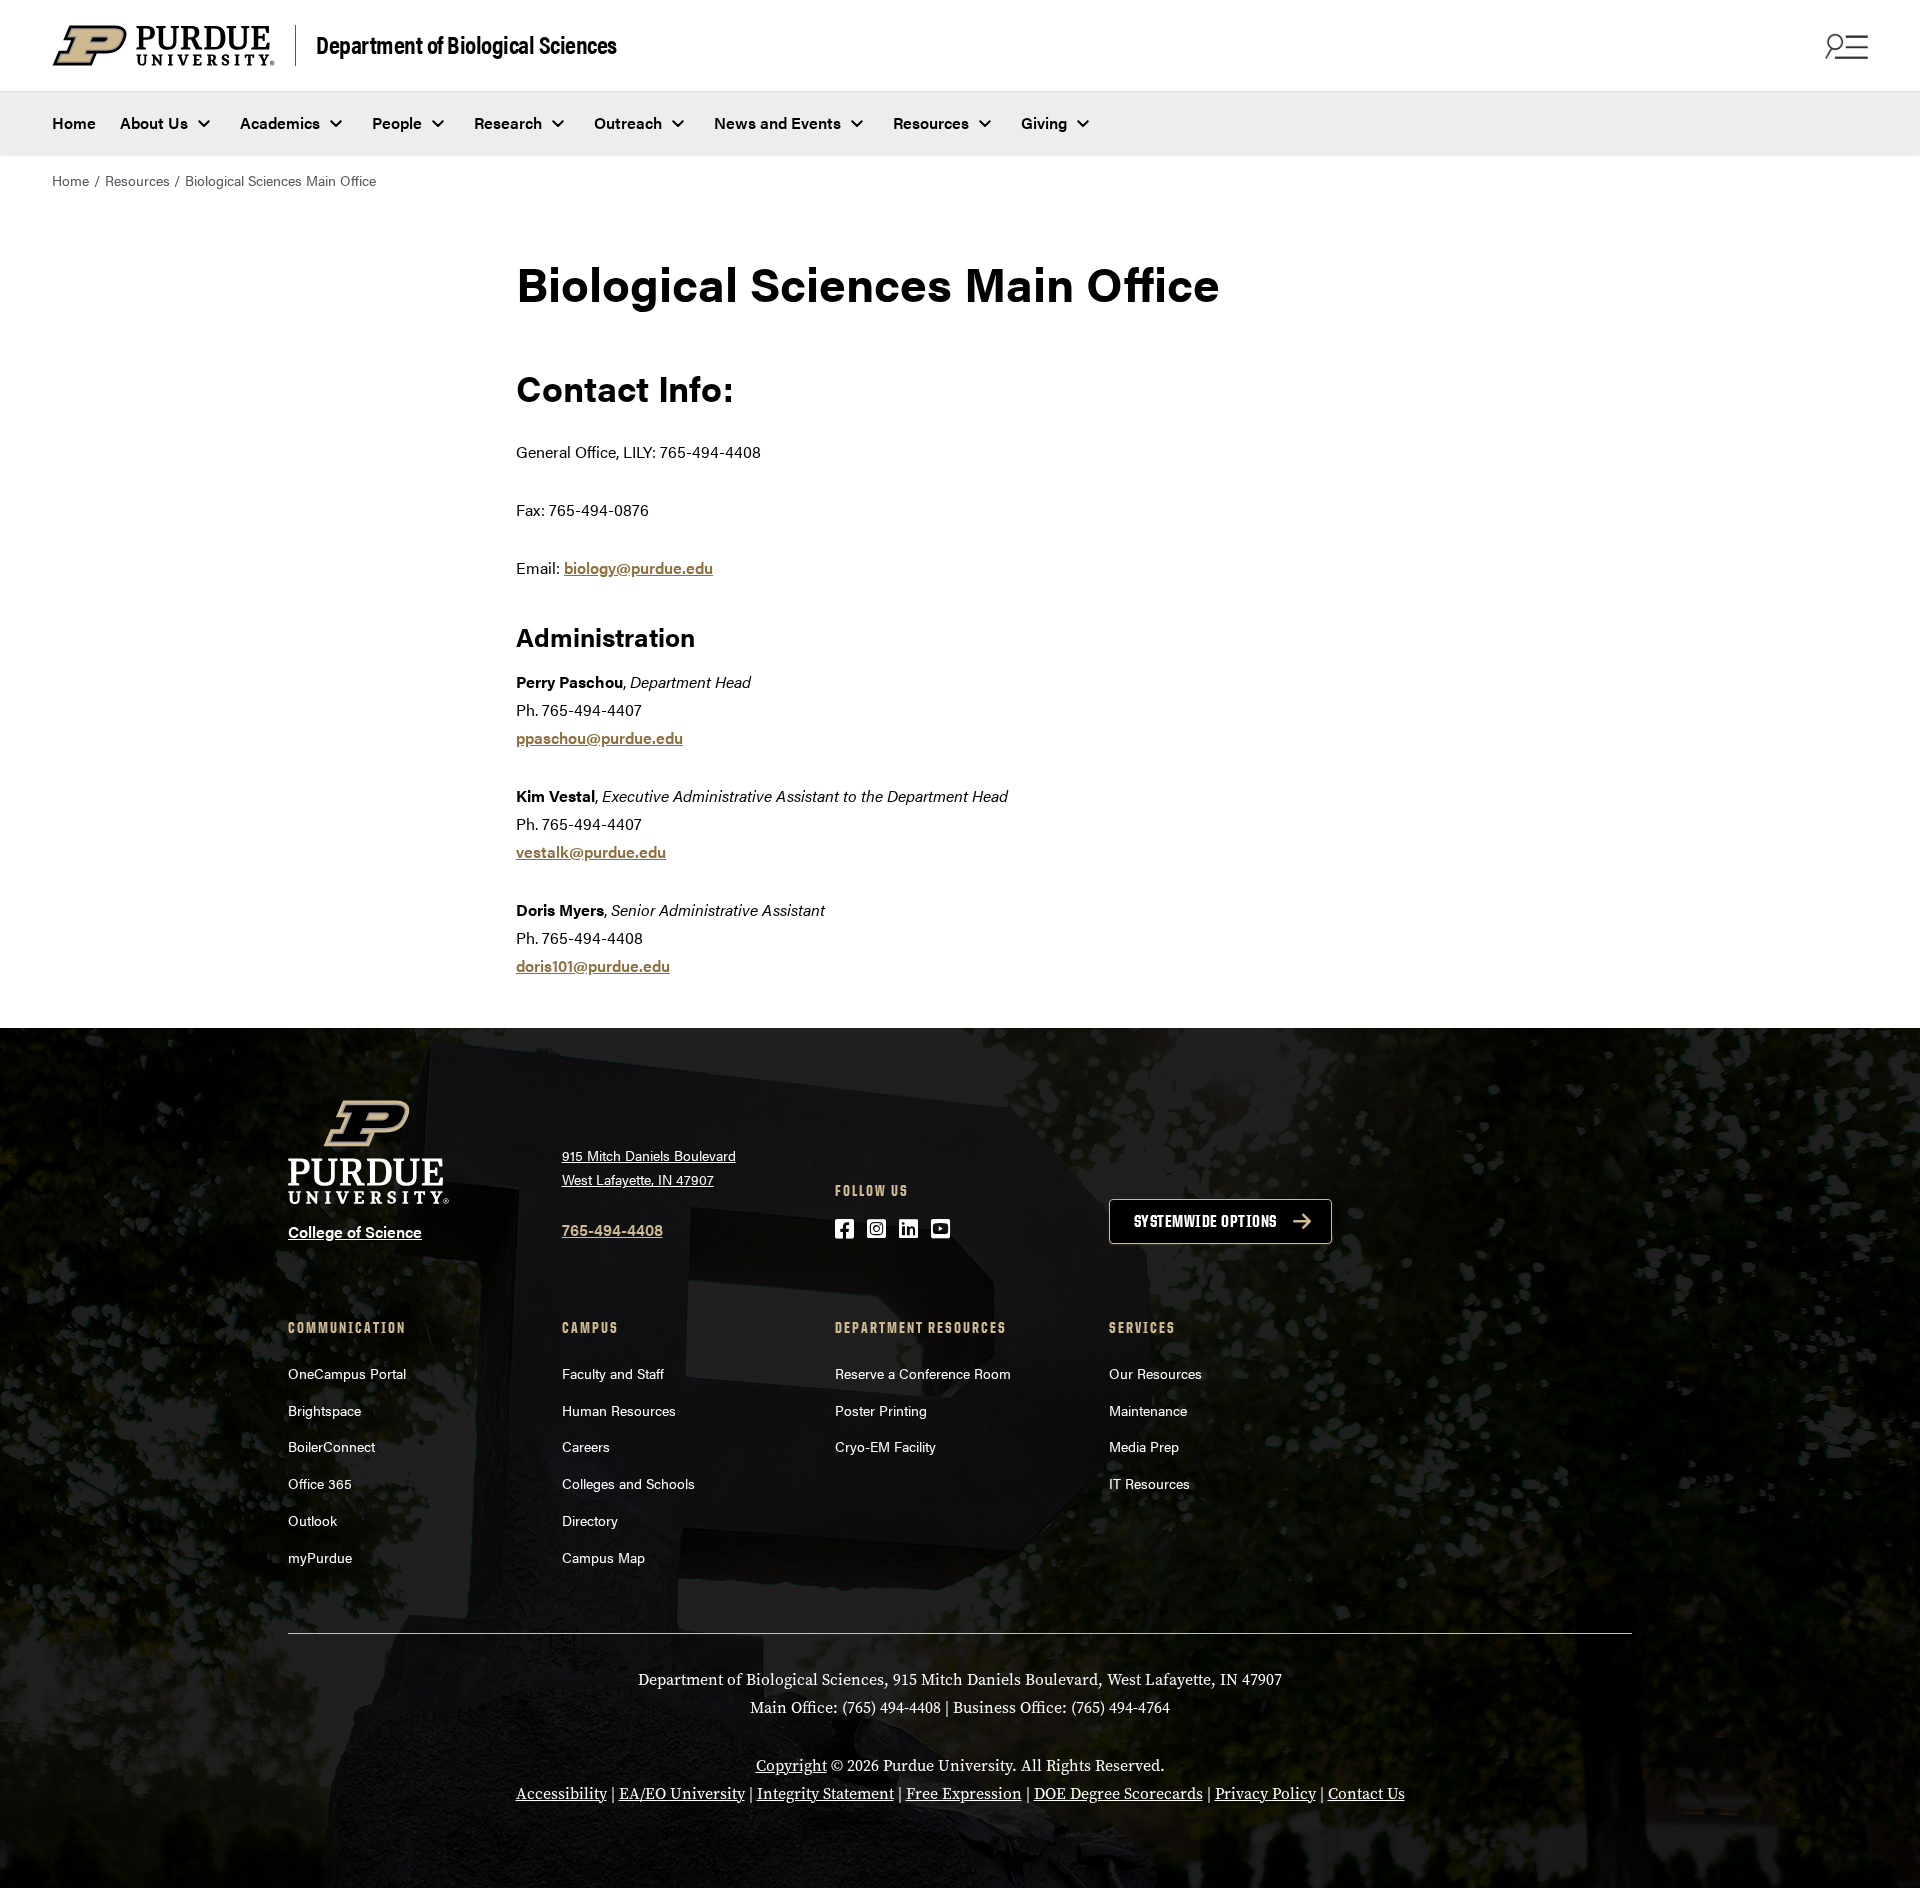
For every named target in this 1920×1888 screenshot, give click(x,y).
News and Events (777, 122)
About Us (154, 122)
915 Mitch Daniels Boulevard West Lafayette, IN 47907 (649, 1167)
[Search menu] (1844, 46)
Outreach (628, 122)
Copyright (791, 1765)
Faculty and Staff (613, 1373)
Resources (931, 122)
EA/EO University (682, 1793)
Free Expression (964, 1793)
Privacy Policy (1265, 1793)
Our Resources (1155, 1373)
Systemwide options (1205, 1221)
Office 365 (320, 1483)
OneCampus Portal (347, 1373)
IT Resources (1149, 1483)
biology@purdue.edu (638, 567)
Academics (280, 122)
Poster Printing (881, 1410)
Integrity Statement (825, 1793)
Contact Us (1366, 1793)
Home (74, 122)
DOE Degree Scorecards (1118, 1793)
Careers (586, 1446)
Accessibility (561, 1793)
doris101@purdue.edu (593, 965)
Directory (590, 1520)
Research (508, 122)
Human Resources (619, 1410)
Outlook (312, 1520)
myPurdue (320, 1557)
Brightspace (324, 1410)
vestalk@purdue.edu (591, 851)
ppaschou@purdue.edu (599, 737)
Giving (1044, 122)
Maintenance (1148, 1410)
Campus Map (603, 1557)
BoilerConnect (331, 1446)
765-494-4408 (612, 1229)
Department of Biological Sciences (466, 43)
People (397, 122)
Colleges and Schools (628, 1483)
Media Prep (1144, 1446)
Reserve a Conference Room (923, 1373)
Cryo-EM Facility (885, 1446)
